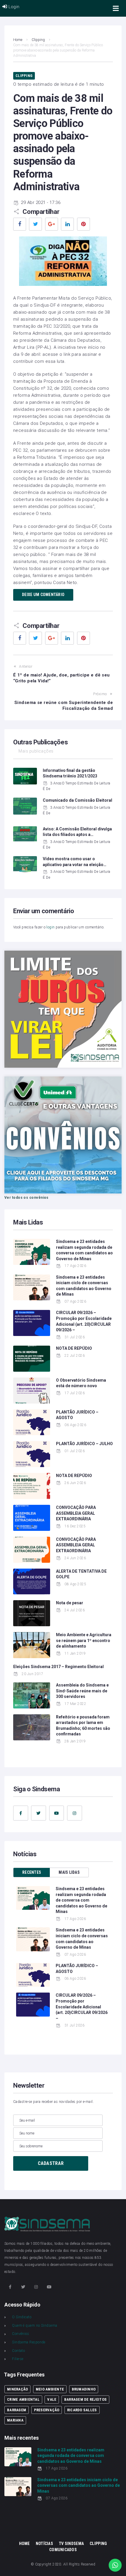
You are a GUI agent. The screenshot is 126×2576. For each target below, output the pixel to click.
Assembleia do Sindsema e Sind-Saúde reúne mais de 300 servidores (82, 1691)
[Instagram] (75, 1813)
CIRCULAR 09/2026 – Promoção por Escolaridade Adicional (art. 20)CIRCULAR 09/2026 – (82, 2007)
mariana (15, 2420)
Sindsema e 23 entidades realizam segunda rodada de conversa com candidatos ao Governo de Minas (81, 1900)
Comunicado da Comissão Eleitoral (78, 800)
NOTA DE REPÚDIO (74, 1348)
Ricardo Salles (82, 2410)
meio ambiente (50, 2389)
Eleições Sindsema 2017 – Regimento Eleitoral (58, 1667)
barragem (17, 2410)
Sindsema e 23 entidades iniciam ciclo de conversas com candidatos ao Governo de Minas (79, 2485)
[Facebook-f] (21, 1813)
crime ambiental (23, 2399)
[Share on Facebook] (20, 224)
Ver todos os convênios (27, 1198)
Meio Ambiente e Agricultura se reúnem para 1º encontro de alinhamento (84, 1640)
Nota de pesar (70, 1603)
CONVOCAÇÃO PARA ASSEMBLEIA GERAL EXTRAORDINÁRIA (76, 1513)
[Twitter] (39, 1813)
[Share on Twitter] (35, 224)
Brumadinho (84, 2389)
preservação (47, 2410)
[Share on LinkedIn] (67, 224)
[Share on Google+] (52, 224)
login (50, 927)
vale (52, 2399)
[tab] (32, 1872)
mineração (17, 2389)
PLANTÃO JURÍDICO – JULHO (84, 1444)
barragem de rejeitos (85, 2399)
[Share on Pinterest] (84, 224)
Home (18, 40)
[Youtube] (57, 1813)
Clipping (38, 40)
